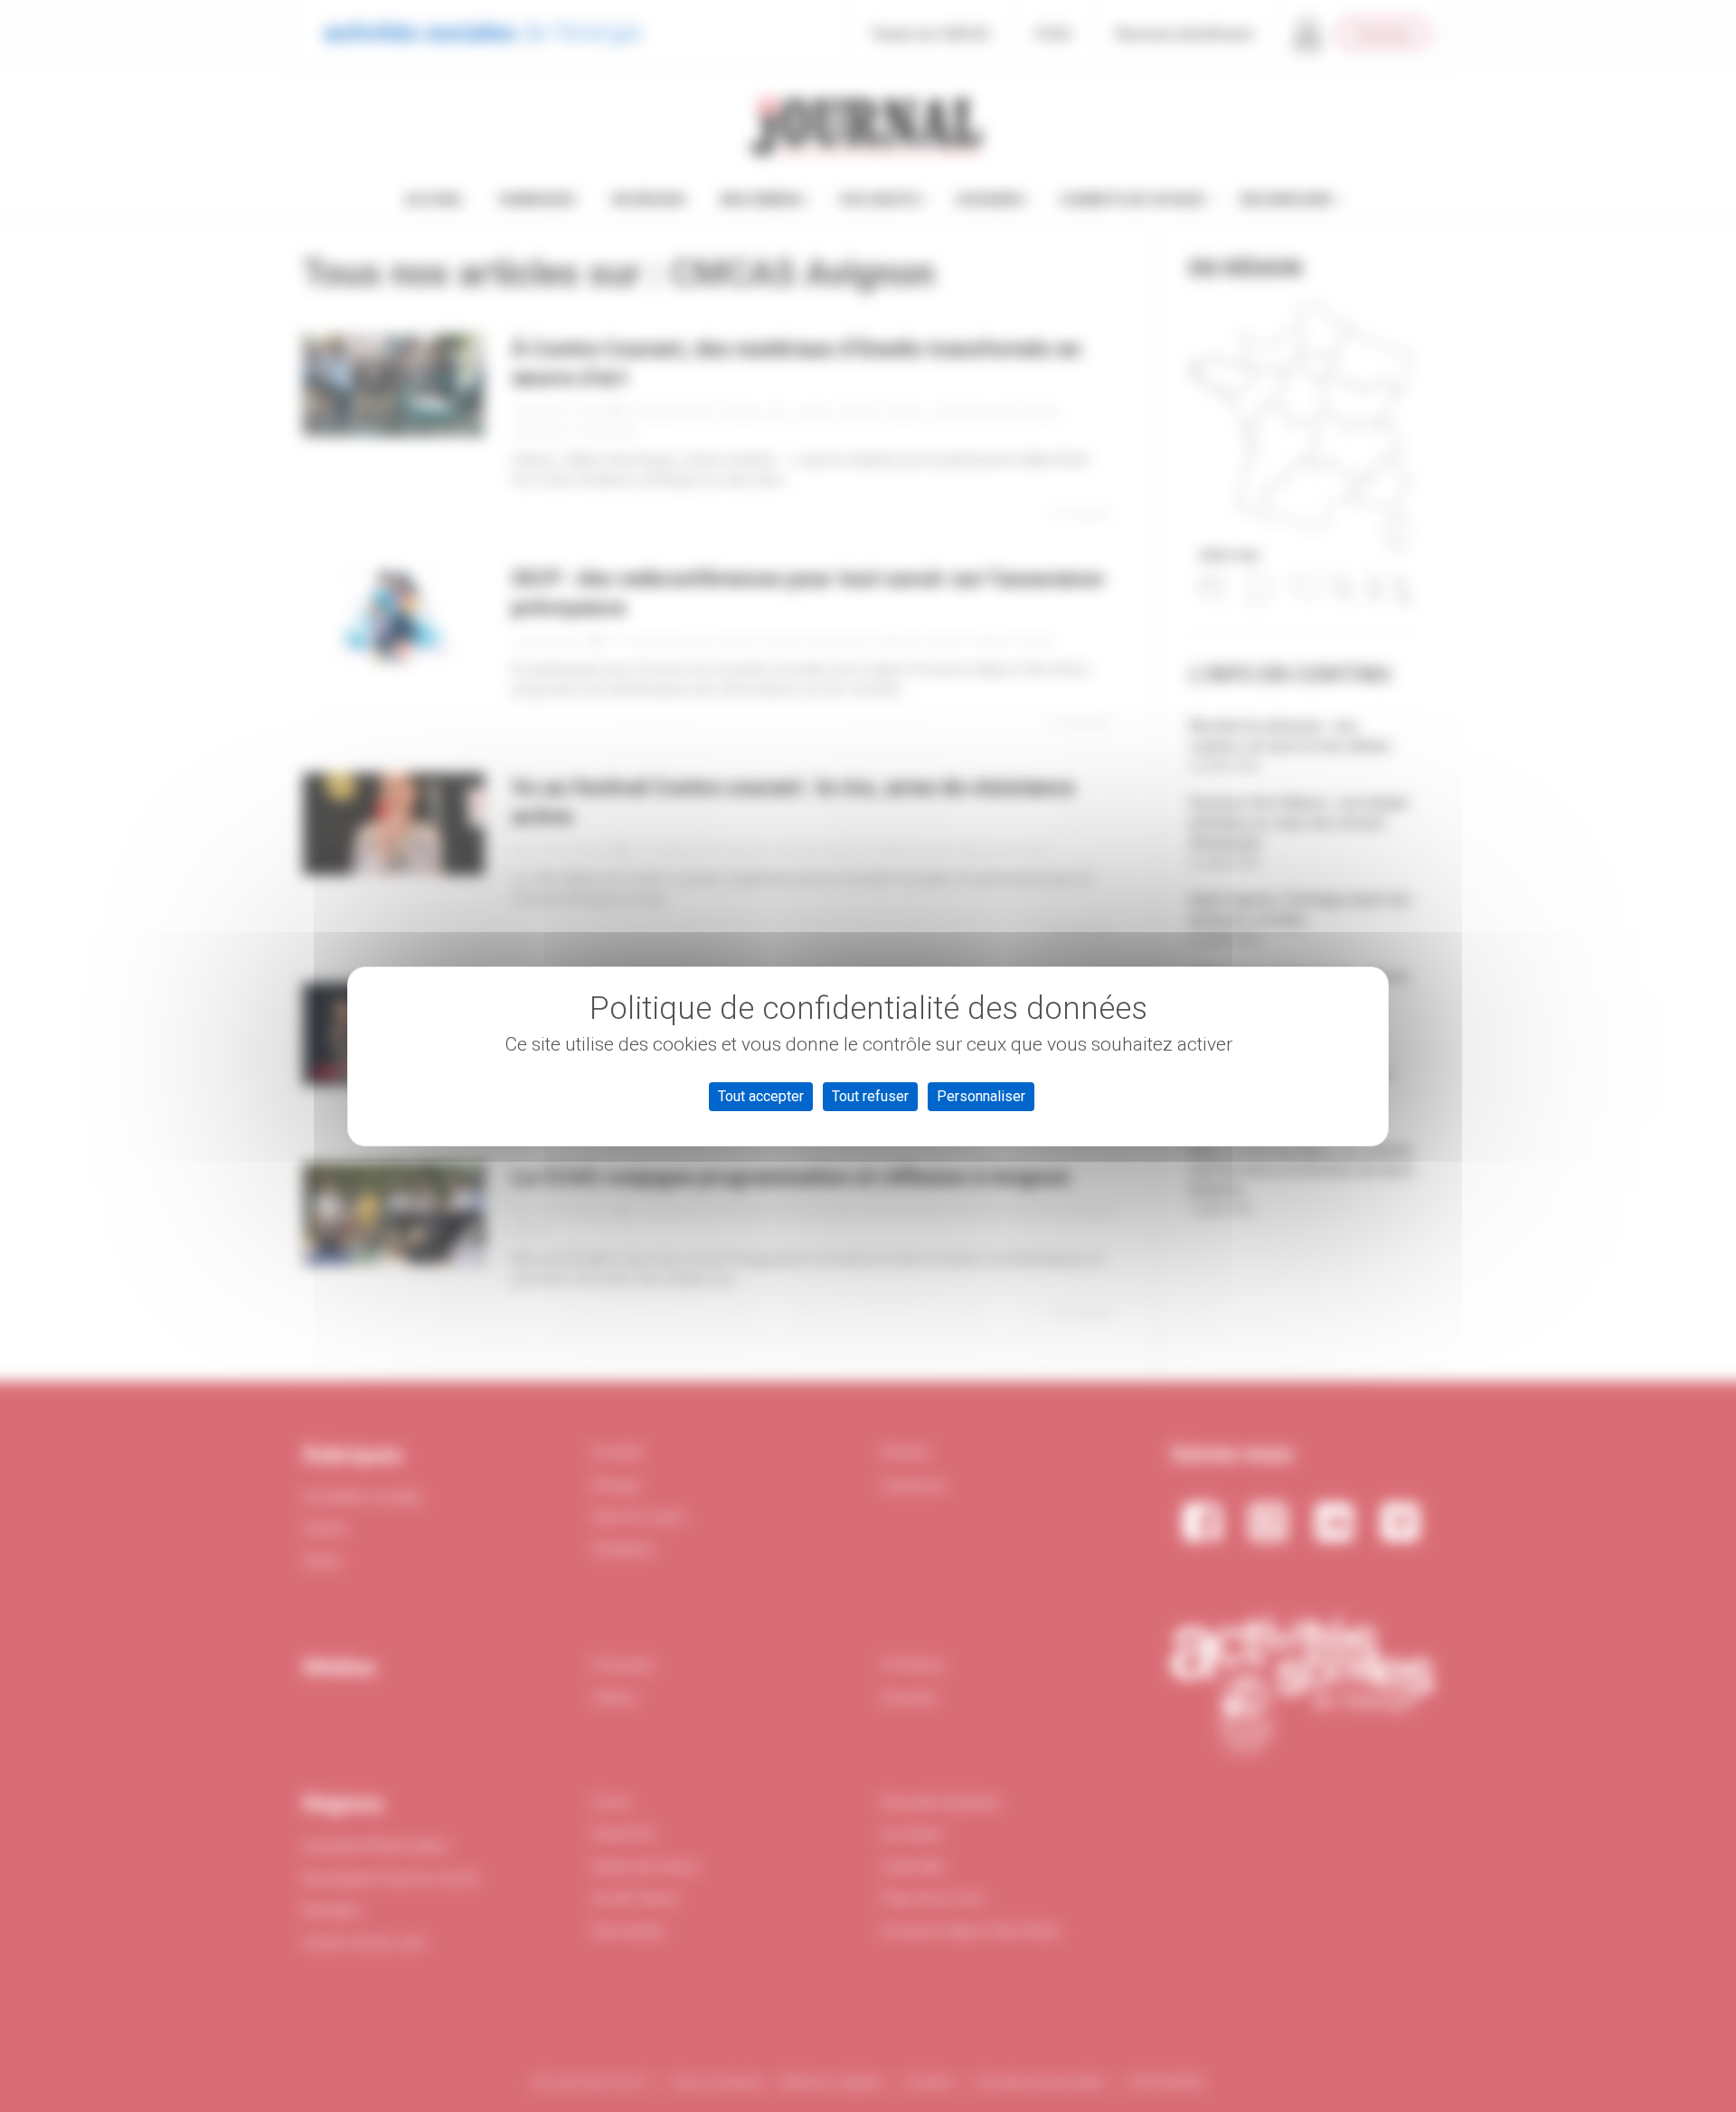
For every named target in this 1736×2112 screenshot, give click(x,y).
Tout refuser (870, 1096)
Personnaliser (981, 1096)
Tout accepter (761, 1096)
